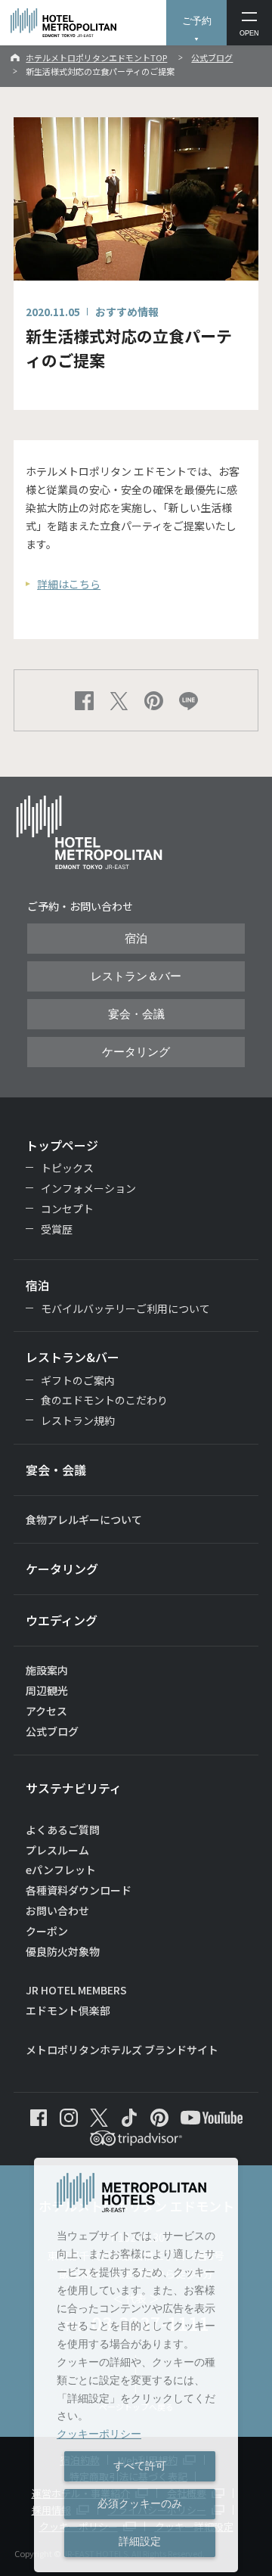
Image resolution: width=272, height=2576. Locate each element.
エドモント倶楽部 (68, 2010)
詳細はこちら (69, 584)
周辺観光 (47, 1690)
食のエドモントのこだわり (104, 1400)
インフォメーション (88, 1188)
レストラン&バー (73, 1357)
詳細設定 (140, 2541)
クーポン (47, 1931)
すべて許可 (140, 2466)
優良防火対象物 (63, 1951)
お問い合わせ (57, 1910)
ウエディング (62, 1620)
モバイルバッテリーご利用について (125, 1308)
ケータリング (136, 1052)
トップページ (62, 1145)
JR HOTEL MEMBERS (76, 1990)
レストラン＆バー (136, 976)
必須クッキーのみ (140, 2503)
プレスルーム (57, 1850)
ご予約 (197, 21)
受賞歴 (57, 1229)
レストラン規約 (78, 1420)
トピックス (67, 1168)
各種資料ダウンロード (79, 1890)
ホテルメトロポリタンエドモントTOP (96, 57)
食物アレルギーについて (84, 1519)
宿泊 (136, 939)
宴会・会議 (136, 1014)
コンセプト (67, 1209)
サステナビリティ (74, 1788)
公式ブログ (212, 57)
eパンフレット (61, 1870)
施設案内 (47, 1670)
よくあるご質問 (63, 1830)
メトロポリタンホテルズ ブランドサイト (122, 2050)
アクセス (46, 1711)
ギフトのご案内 (78, 1380)
